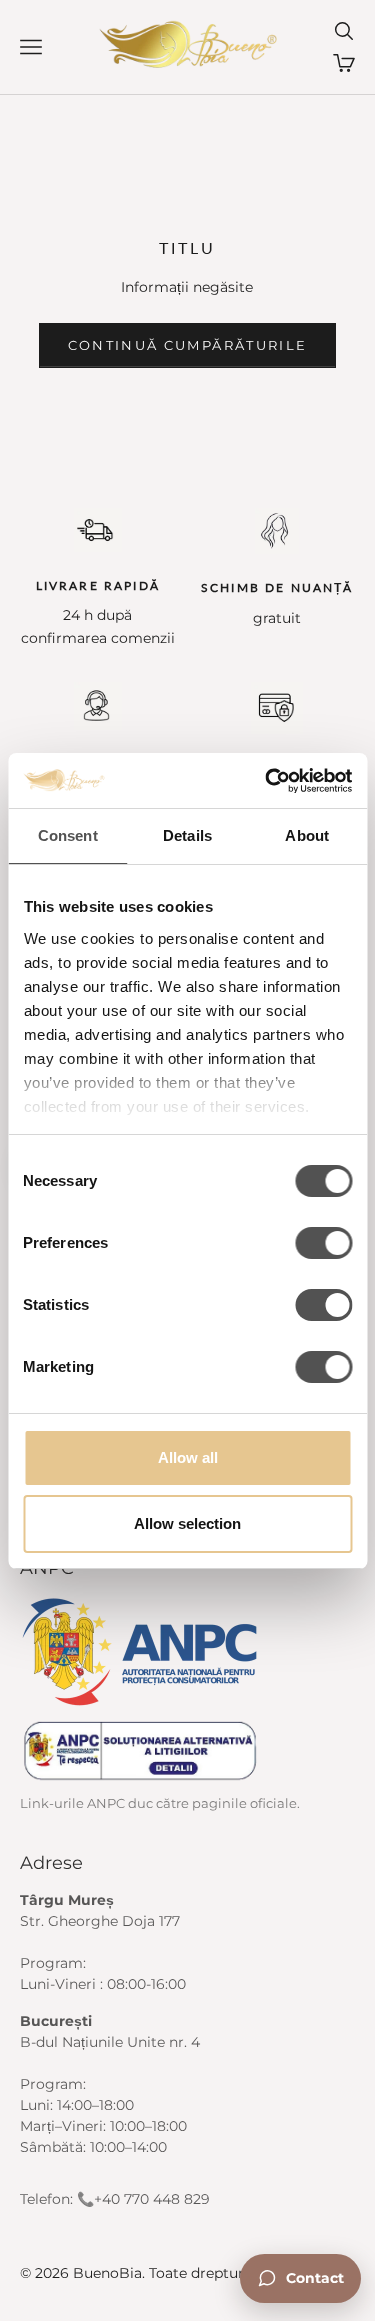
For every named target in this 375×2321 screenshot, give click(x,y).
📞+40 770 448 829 (143, 2199)
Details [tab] (187, 835)
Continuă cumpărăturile (187, 345)
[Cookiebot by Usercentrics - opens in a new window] (267, 781)
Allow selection (187, 1523)
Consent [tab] (68, 835)
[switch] (323, 1243)
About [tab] (307, 835)
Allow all (188, 1457)
